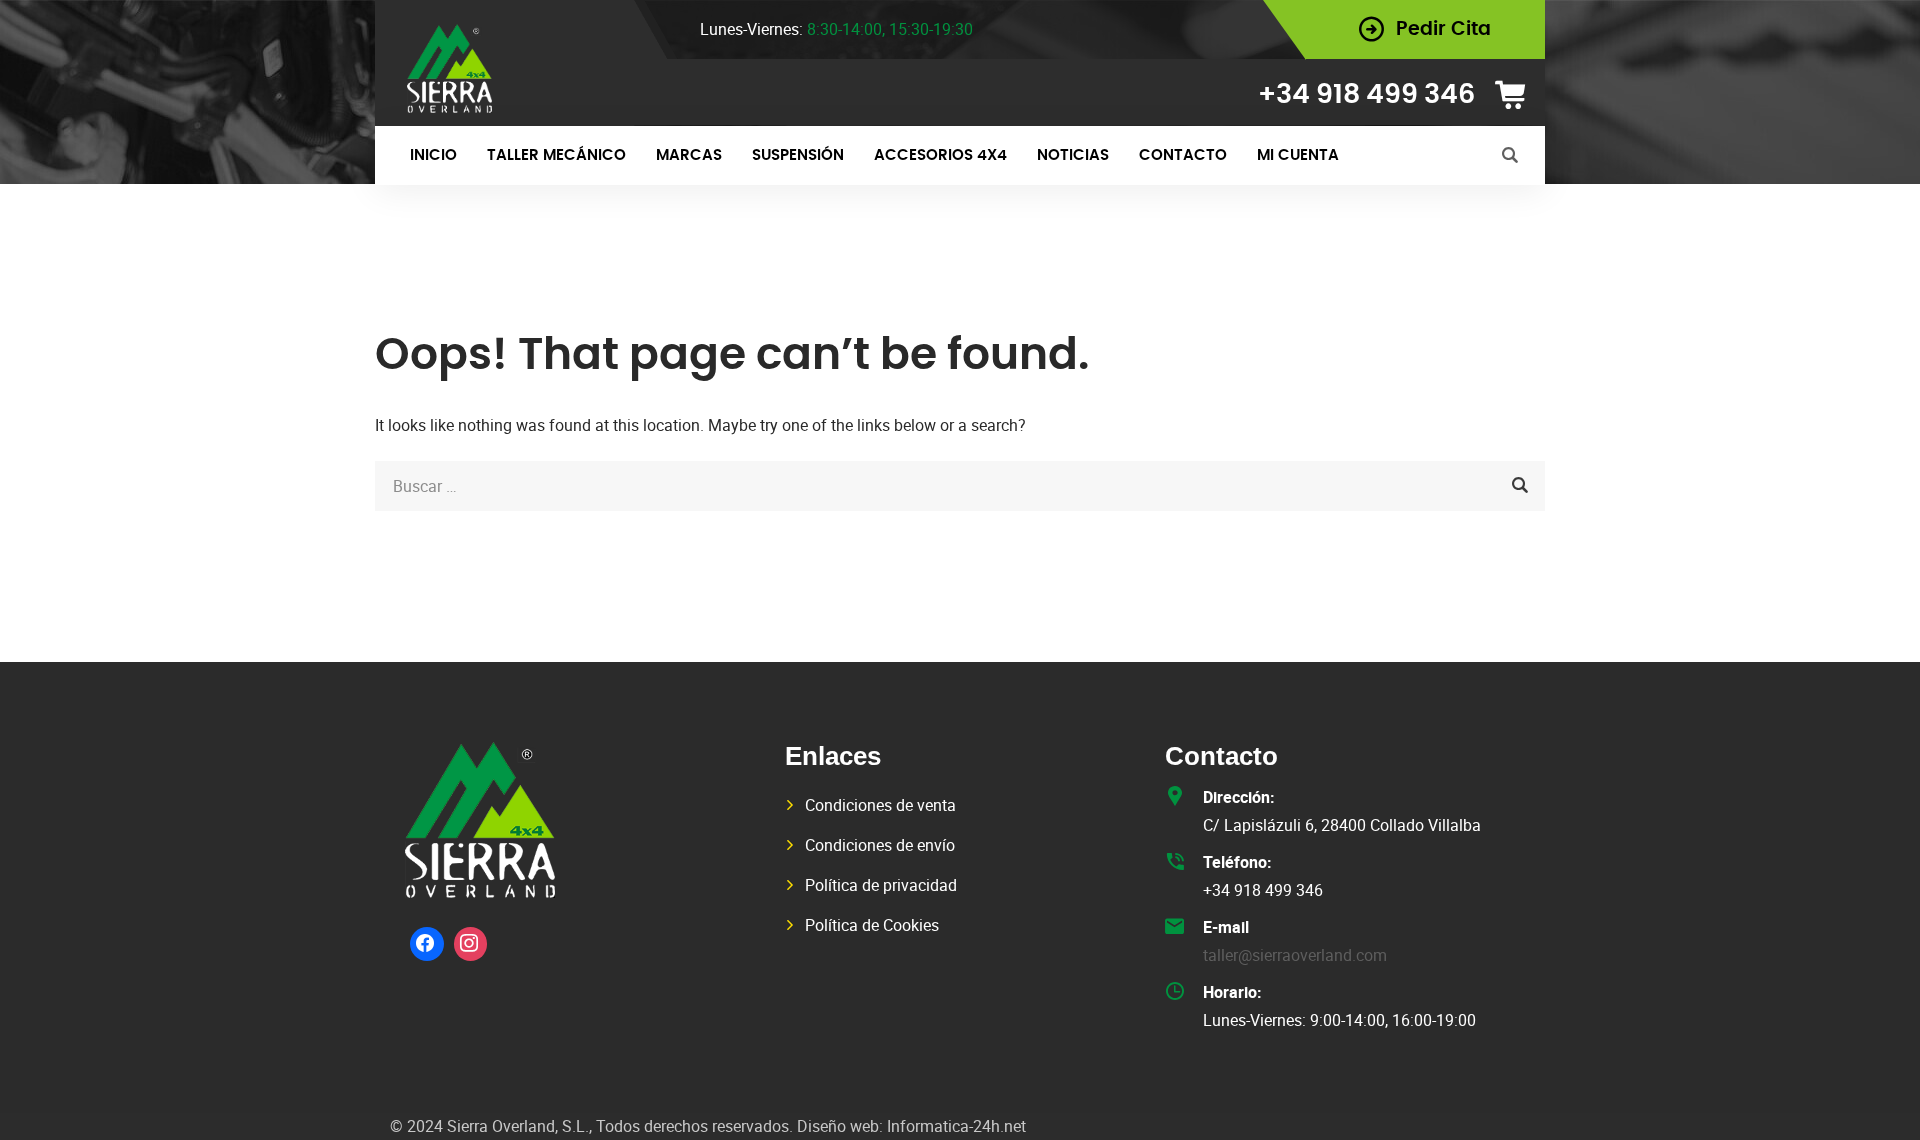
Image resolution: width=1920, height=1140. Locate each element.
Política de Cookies (872, 925)
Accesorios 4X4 (940, 155)
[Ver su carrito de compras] (1517, 95)
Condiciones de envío (880, 845)
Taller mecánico (556, 155)
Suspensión (798, 155)
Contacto (1183, 155)
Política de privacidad (881, 885)
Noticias (1073, 155)
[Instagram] (471, 944)
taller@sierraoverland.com (1295, 955)
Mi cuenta (1298, 155)
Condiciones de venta (880, 805)
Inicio (433, 155)
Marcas (689, 155)
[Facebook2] (427, 944)
